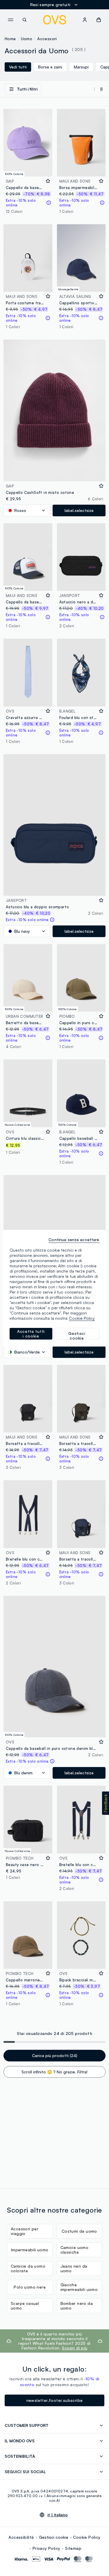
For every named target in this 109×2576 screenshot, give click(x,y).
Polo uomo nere (30, 2287)
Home (10, 39)
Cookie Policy (87, 2537)
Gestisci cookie (54, 2537)
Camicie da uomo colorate (28, 2268)
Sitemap (73, 2548)
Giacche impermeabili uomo (79, 2287)
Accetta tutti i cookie (31, 1334)
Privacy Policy (47, 2548)
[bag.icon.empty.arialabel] (99, 20)
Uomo (27, 39)
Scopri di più (75, 2348)
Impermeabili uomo (30, 2250)
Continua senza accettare (74, 1240)
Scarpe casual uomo (25, 2306)
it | (58, 2515)
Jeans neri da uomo (74, 2268)
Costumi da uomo (79, 2231)
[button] (106, 1803)
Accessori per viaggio (25, 2231)
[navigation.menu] (10, 20)
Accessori (47, 39)
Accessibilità (21, 2537)
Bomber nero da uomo (77, 2306)
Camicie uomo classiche (75, 2250)
